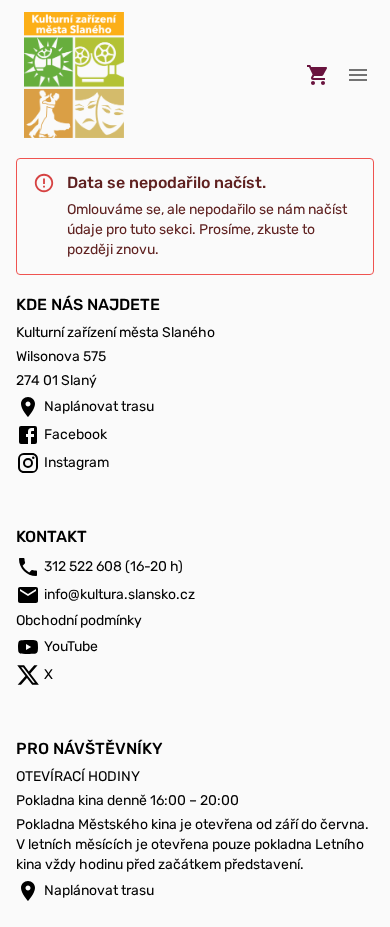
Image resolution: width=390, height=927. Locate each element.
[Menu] (358, 75)
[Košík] (318, 75)
